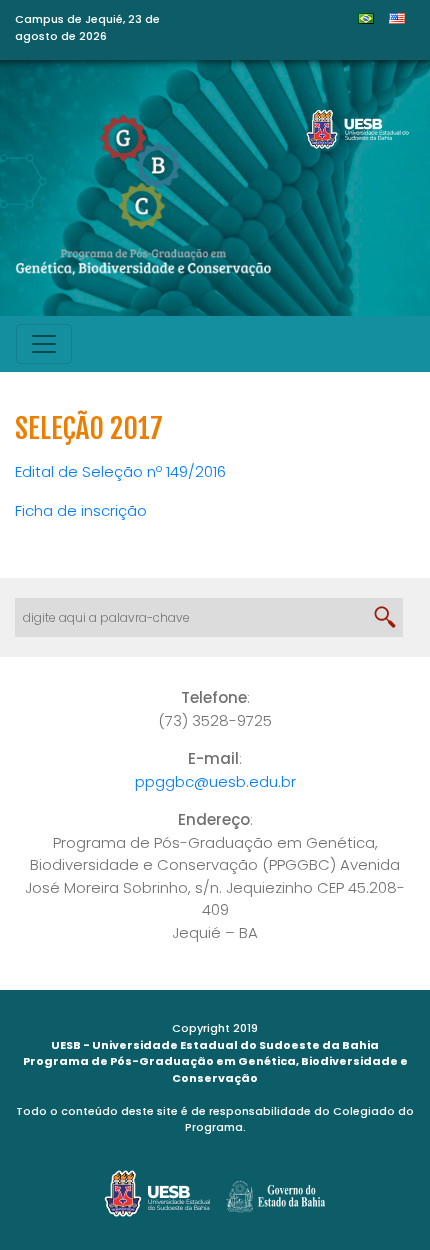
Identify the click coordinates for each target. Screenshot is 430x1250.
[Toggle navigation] (44, 344)
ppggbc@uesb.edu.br (215, 781)
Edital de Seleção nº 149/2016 (120, 471)
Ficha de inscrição (81, 510)
